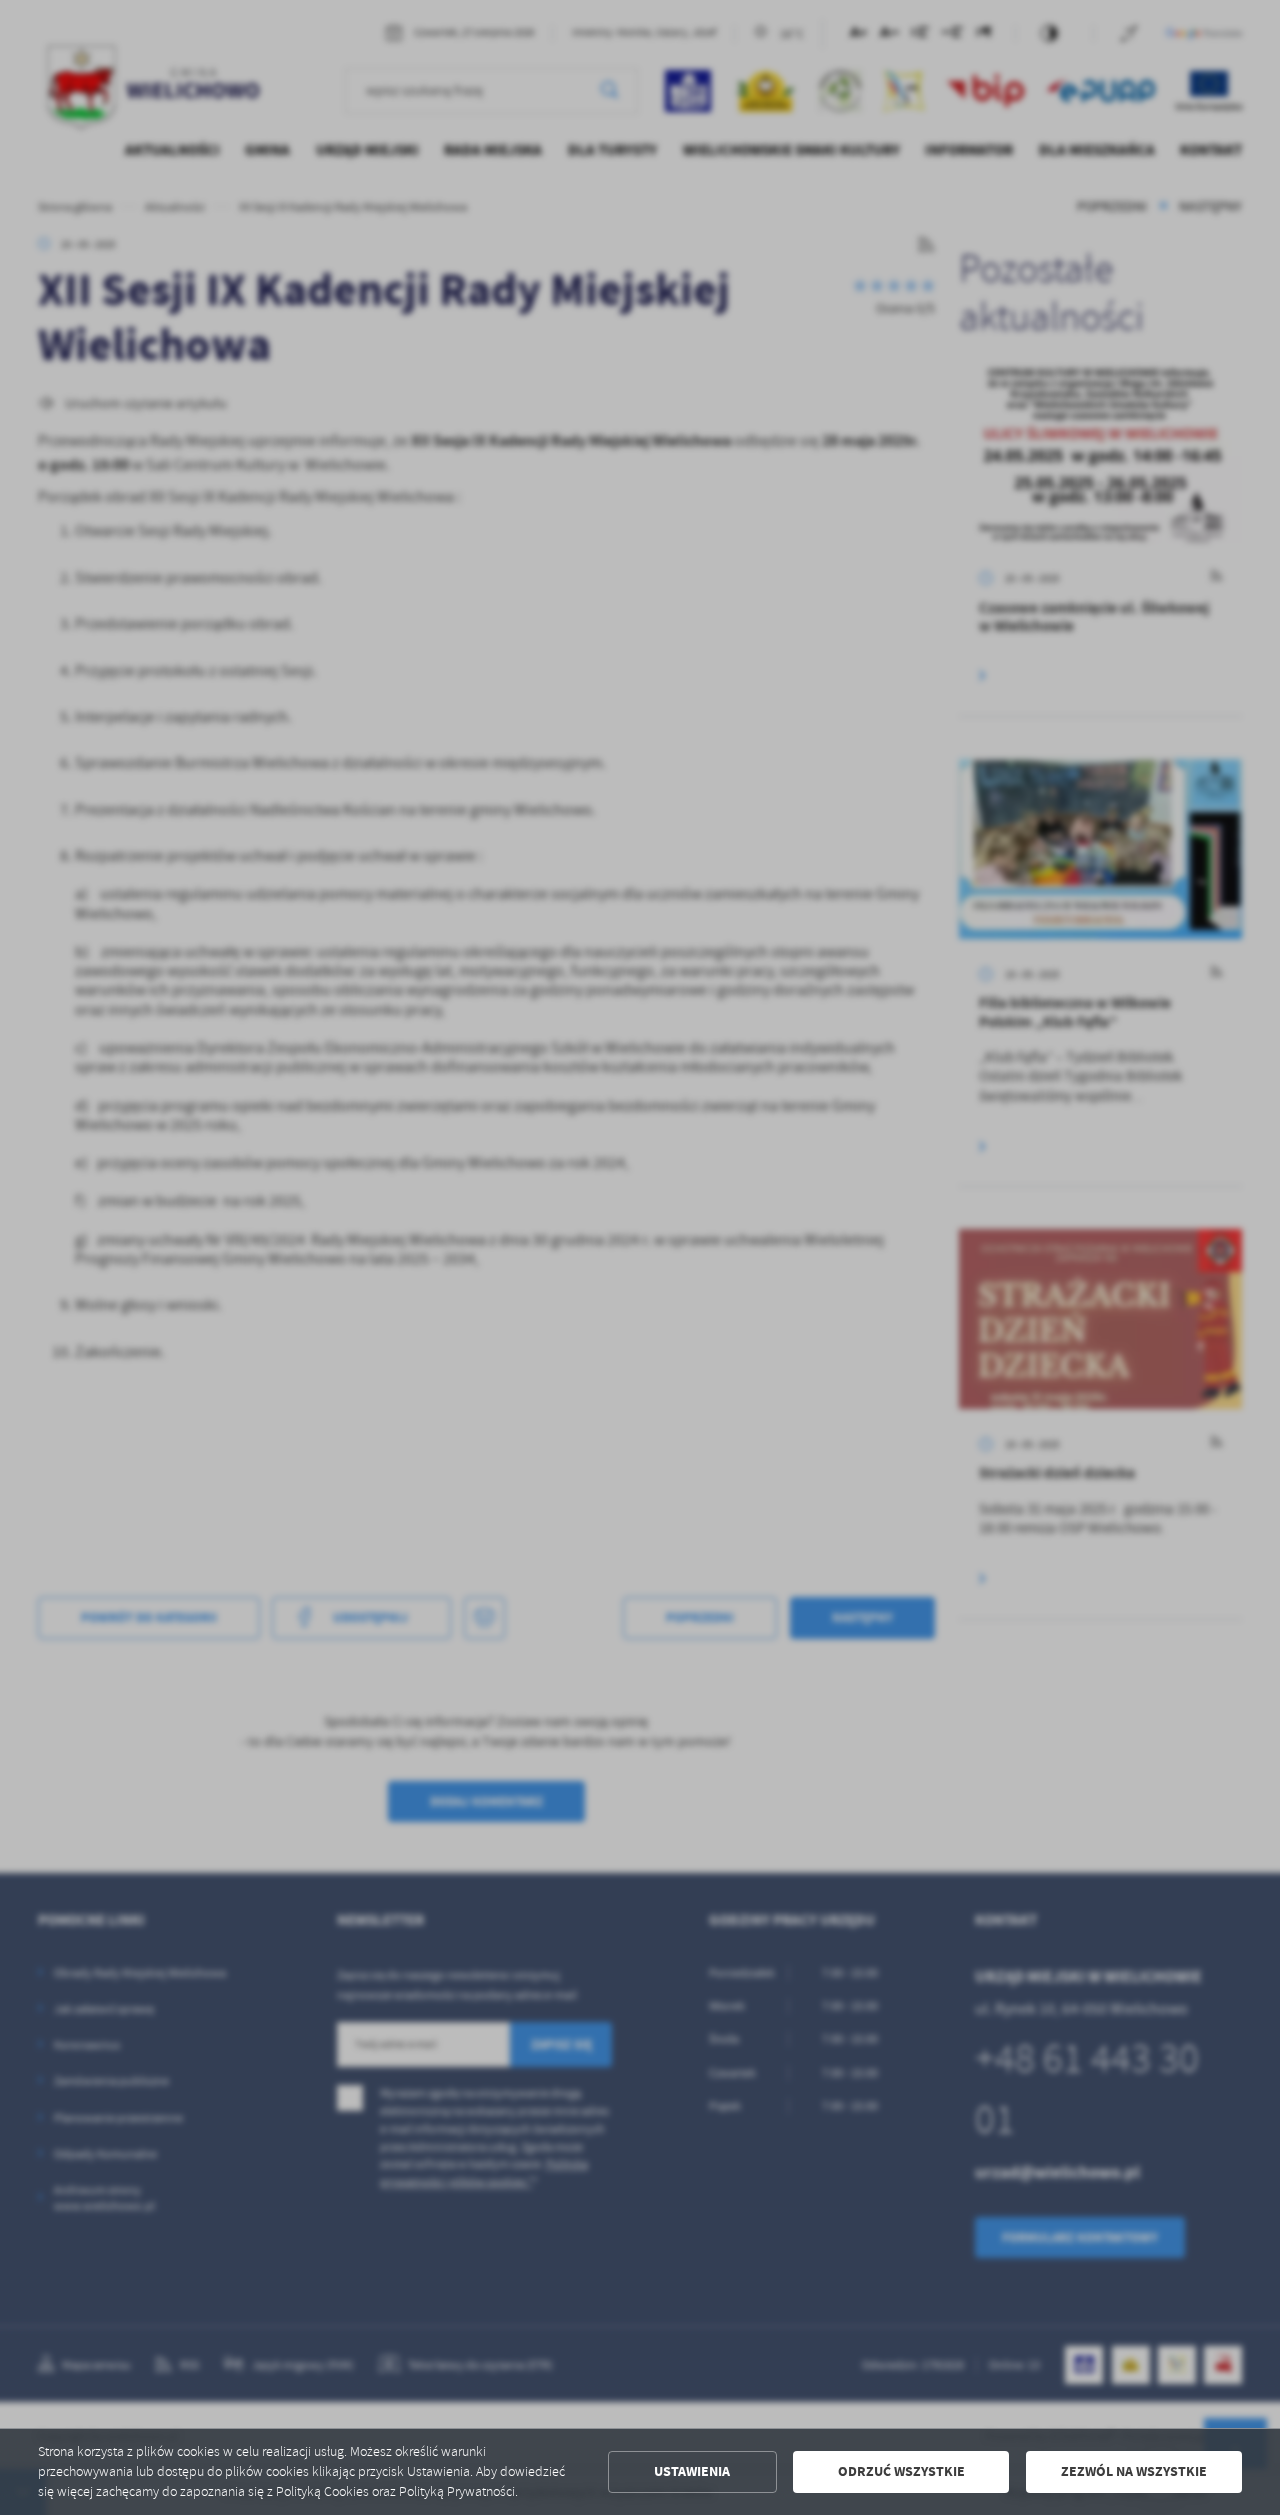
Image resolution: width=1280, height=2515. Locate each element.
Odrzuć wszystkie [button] (901, 2471)
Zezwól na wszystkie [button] (1134, 2471)
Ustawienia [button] (692, 2471)
